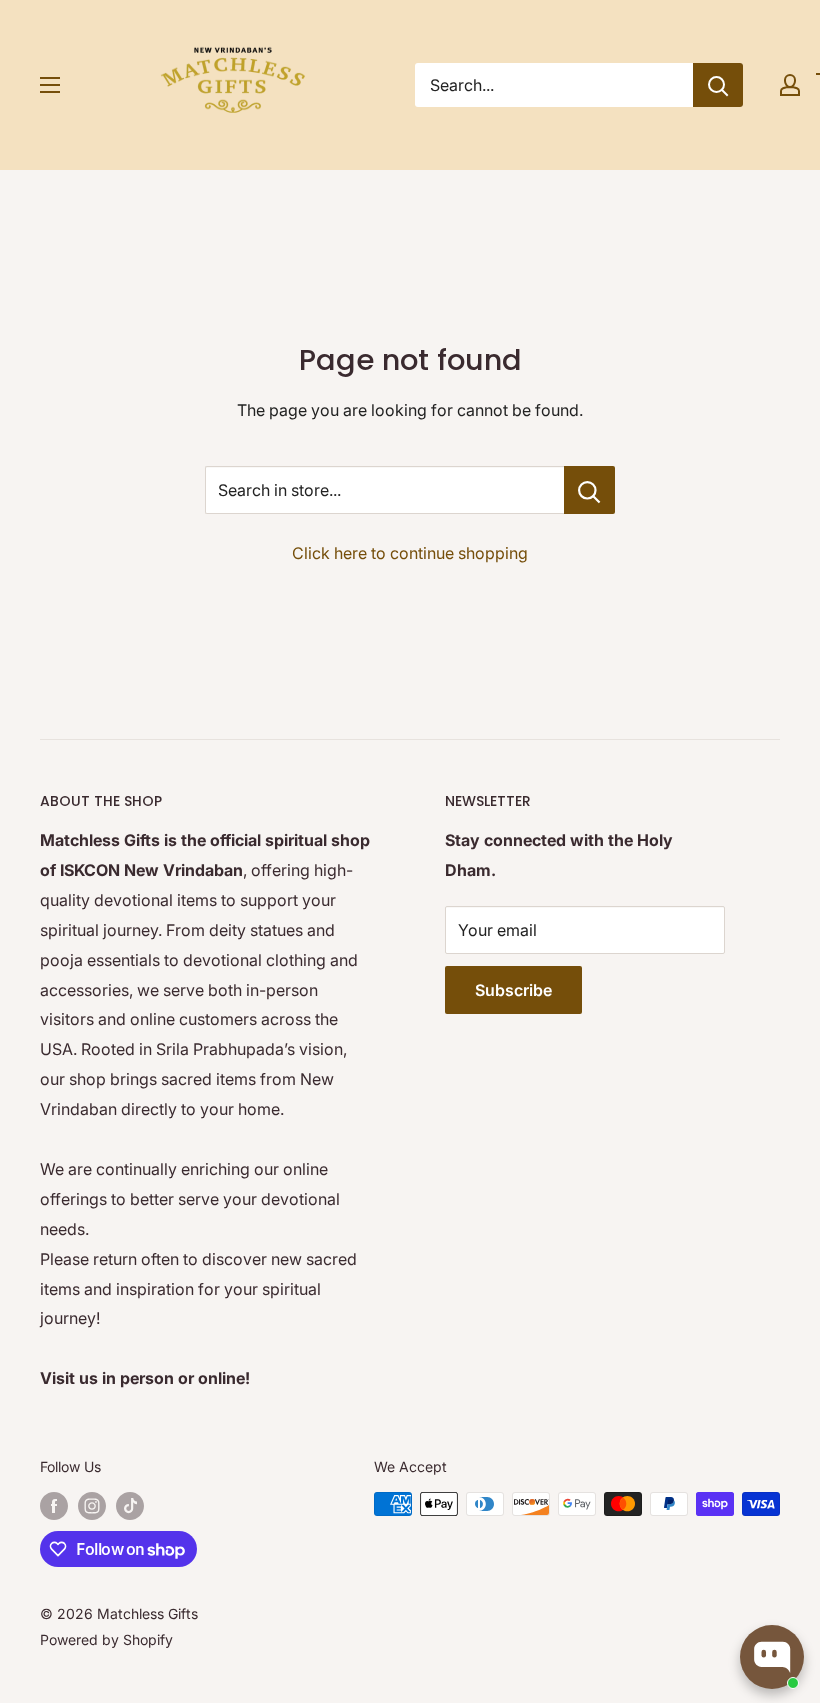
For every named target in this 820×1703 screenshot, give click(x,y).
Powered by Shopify (106, 1639)
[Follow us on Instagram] (92, 1506)
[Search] (718, 85)
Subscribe (513, 990)
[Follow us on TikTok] (130, 1506)
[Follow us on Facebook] (54, 1506)
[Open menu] (50, 85)
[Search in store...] (589, 490)
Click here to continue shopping (410, 553)
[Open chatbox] (772, 1657)
